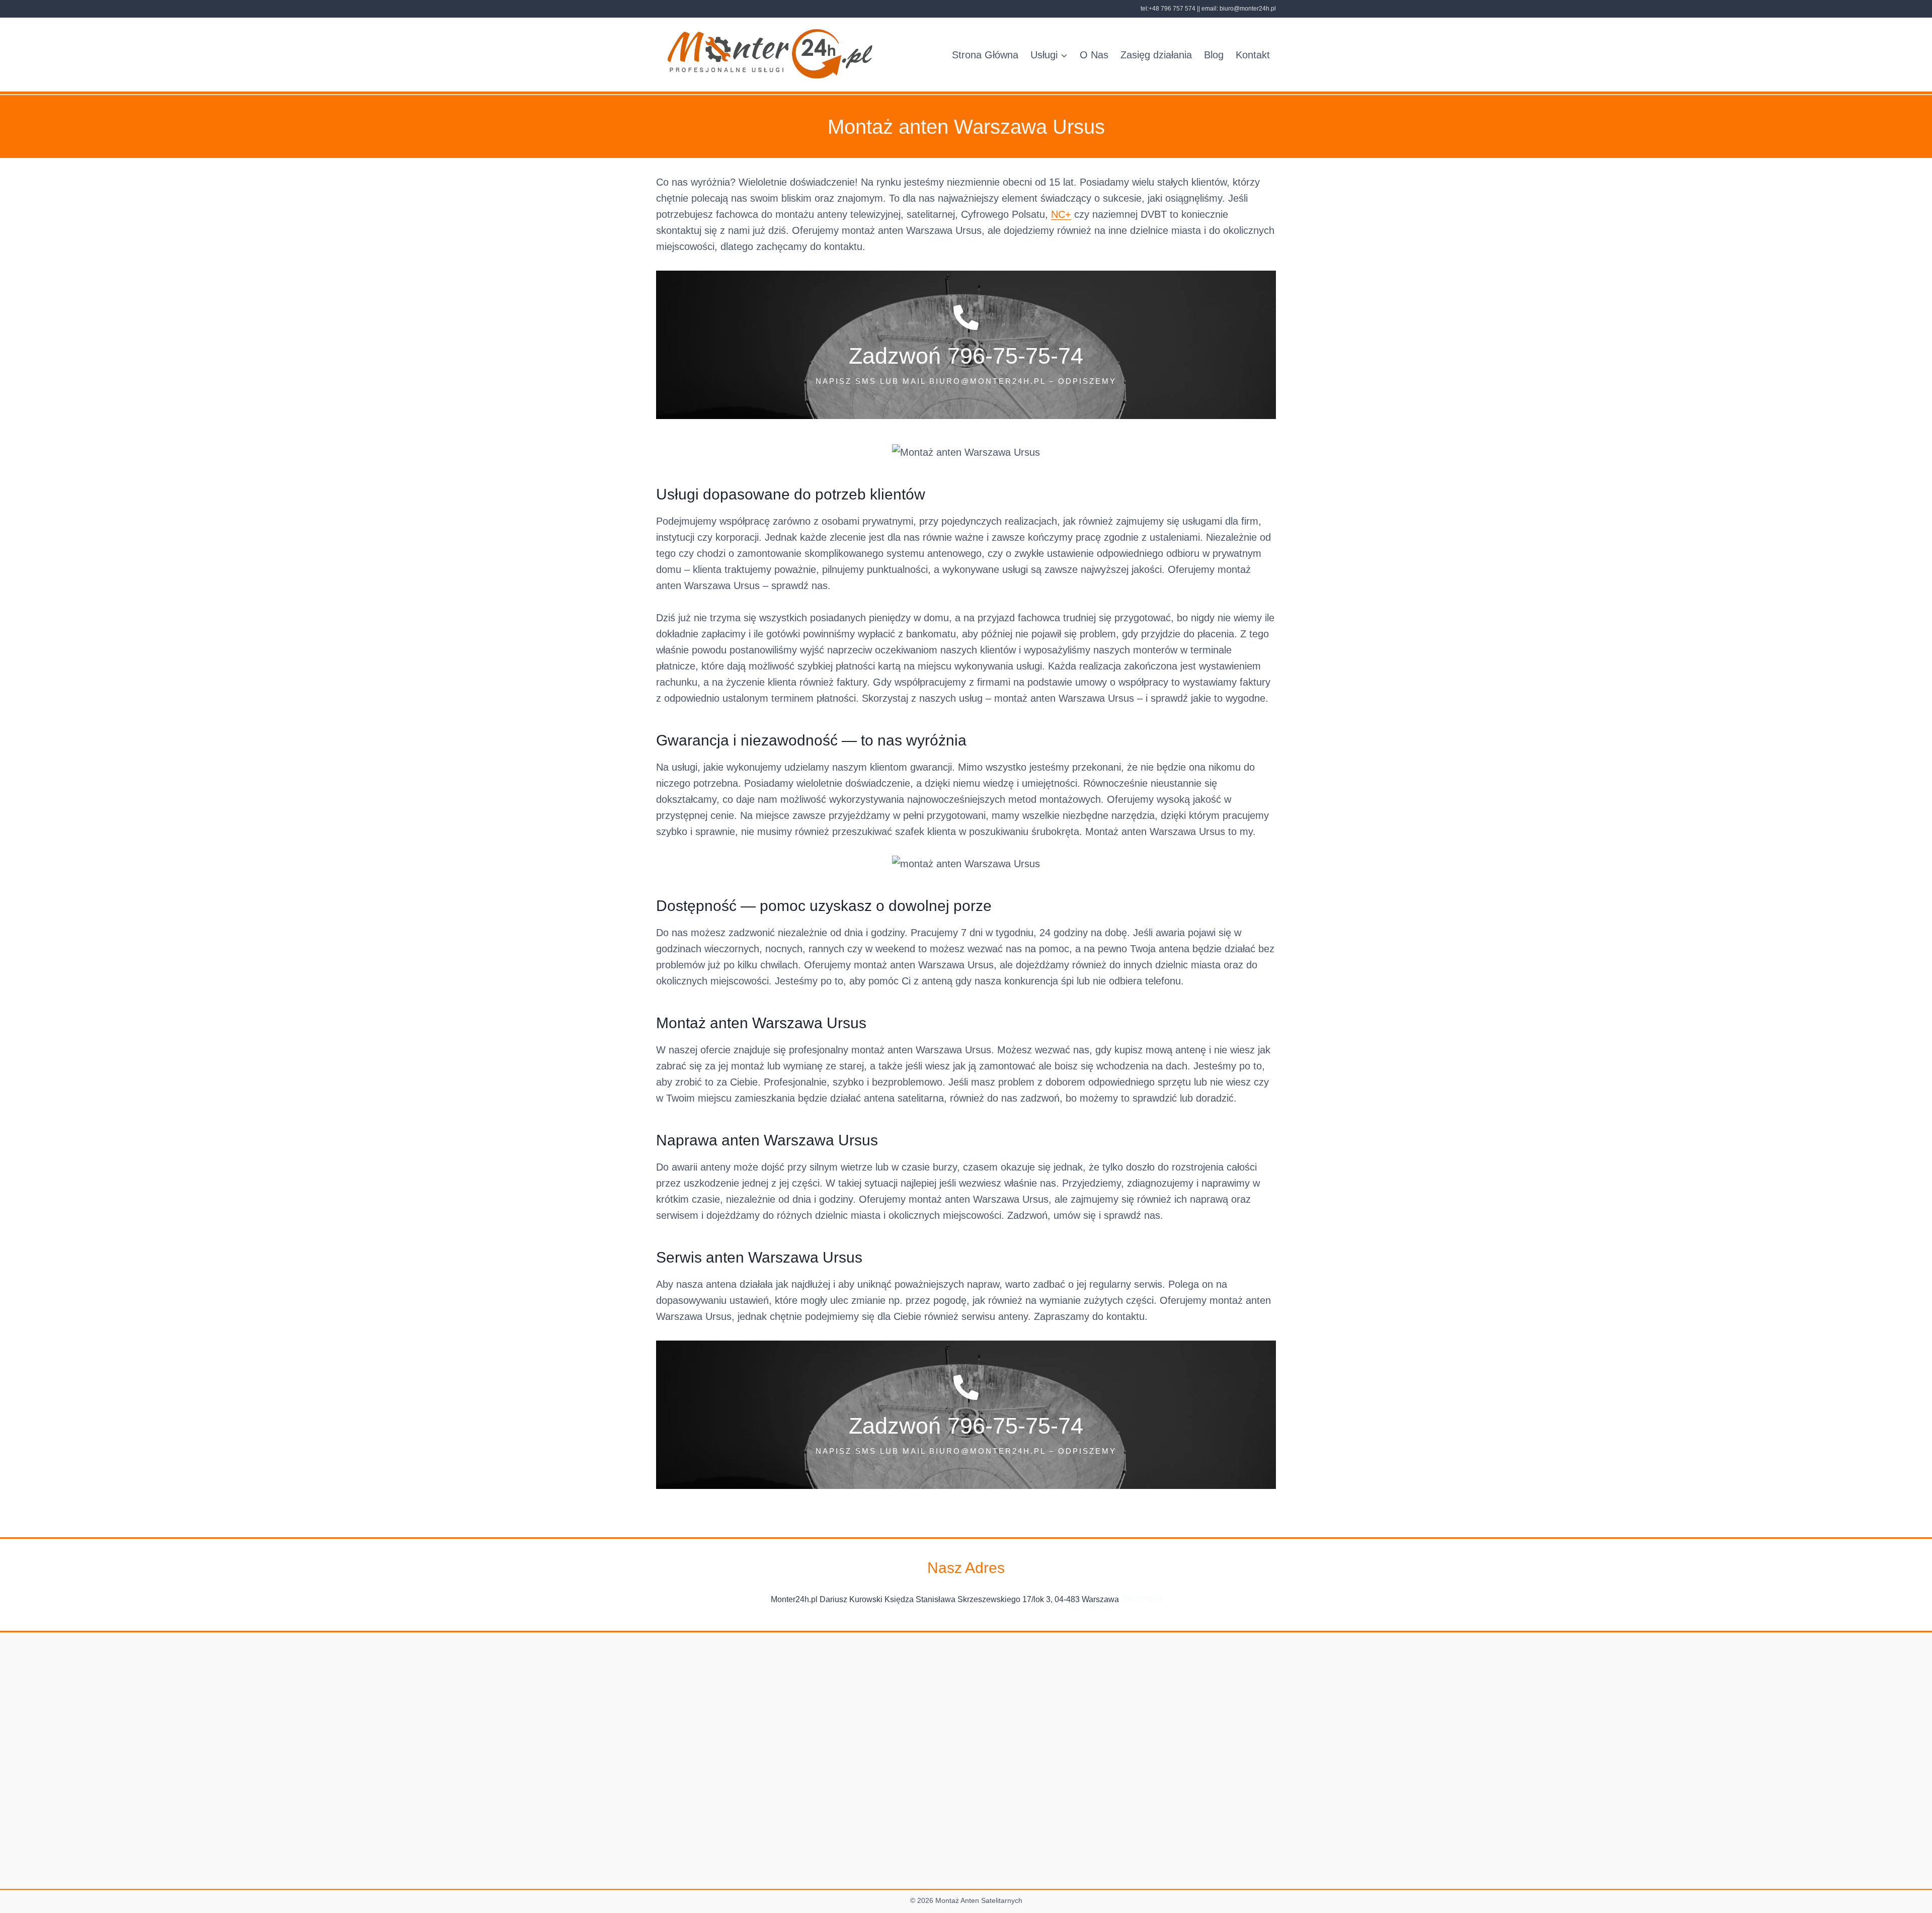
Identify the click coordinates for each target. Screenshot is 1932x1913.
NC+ (1061, 214)
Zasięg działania (1156, 55)
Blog (1214, 55)
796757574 (1141, 1599)
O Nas (1094, 55)
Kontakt (1253, 55)
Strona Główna (985, 55)
